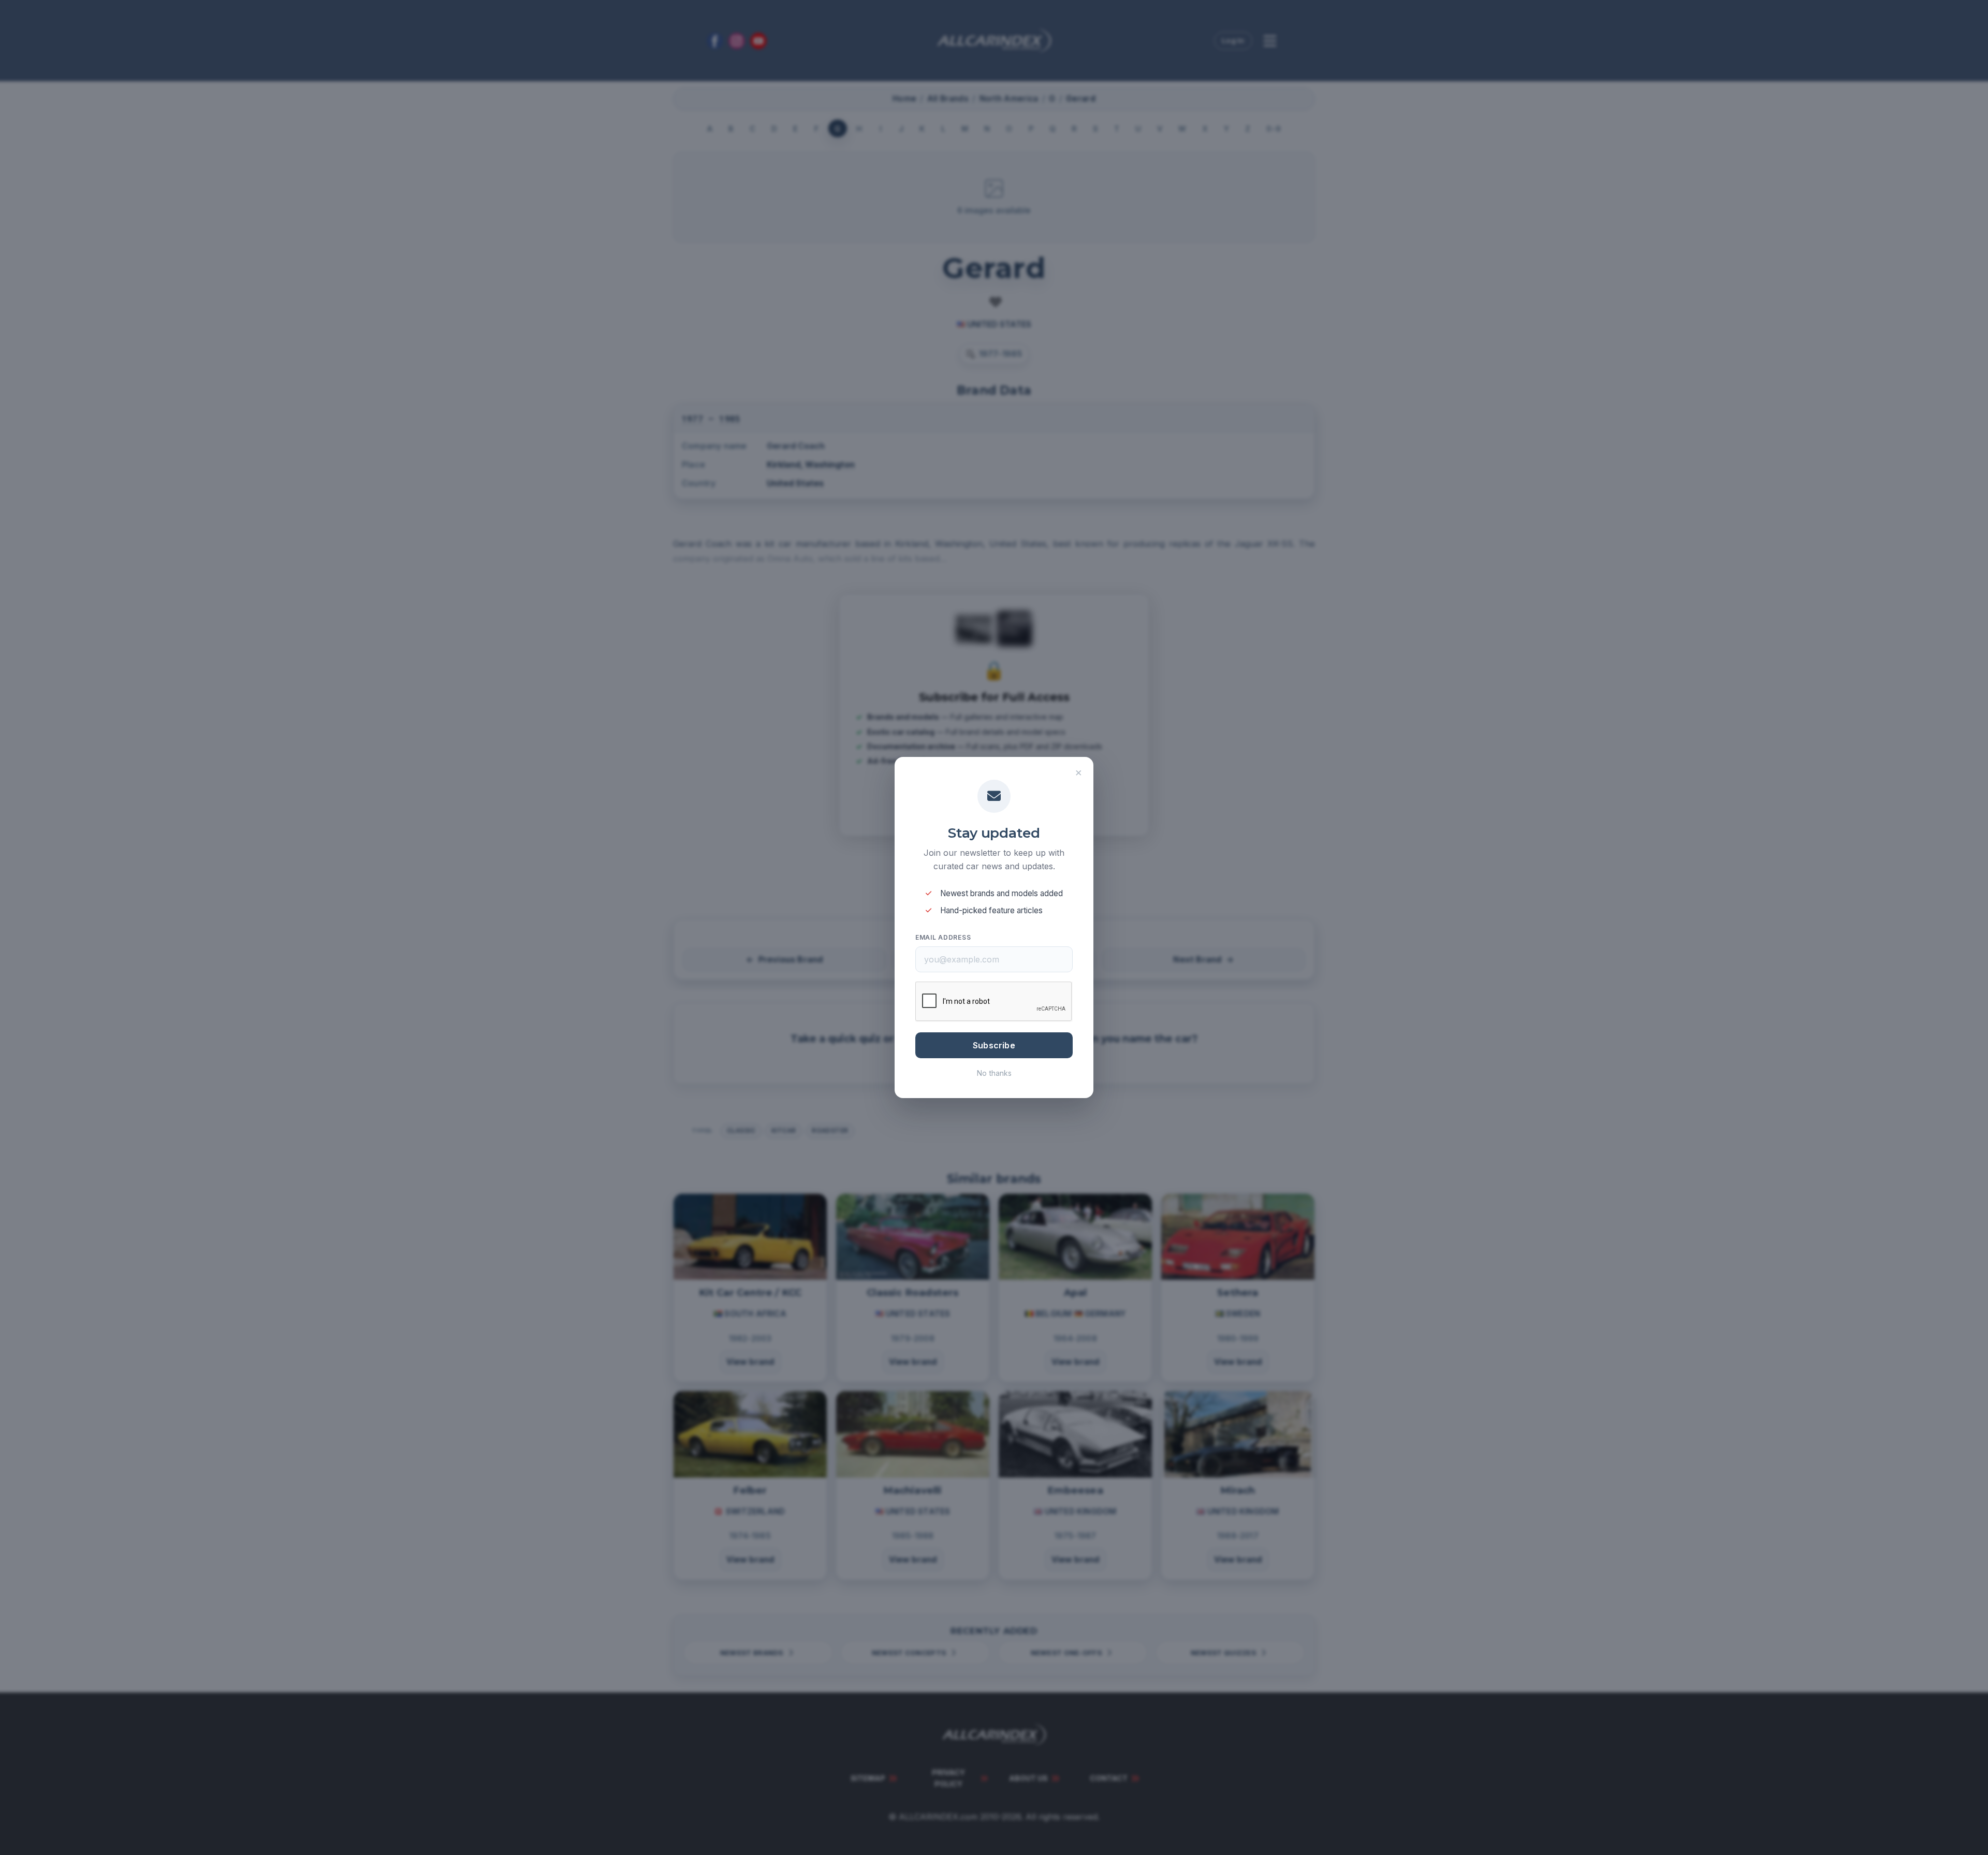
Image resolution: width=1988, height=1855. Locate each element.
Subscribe (994, 1045)
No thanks (994, 1073)
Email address (943, 937)
